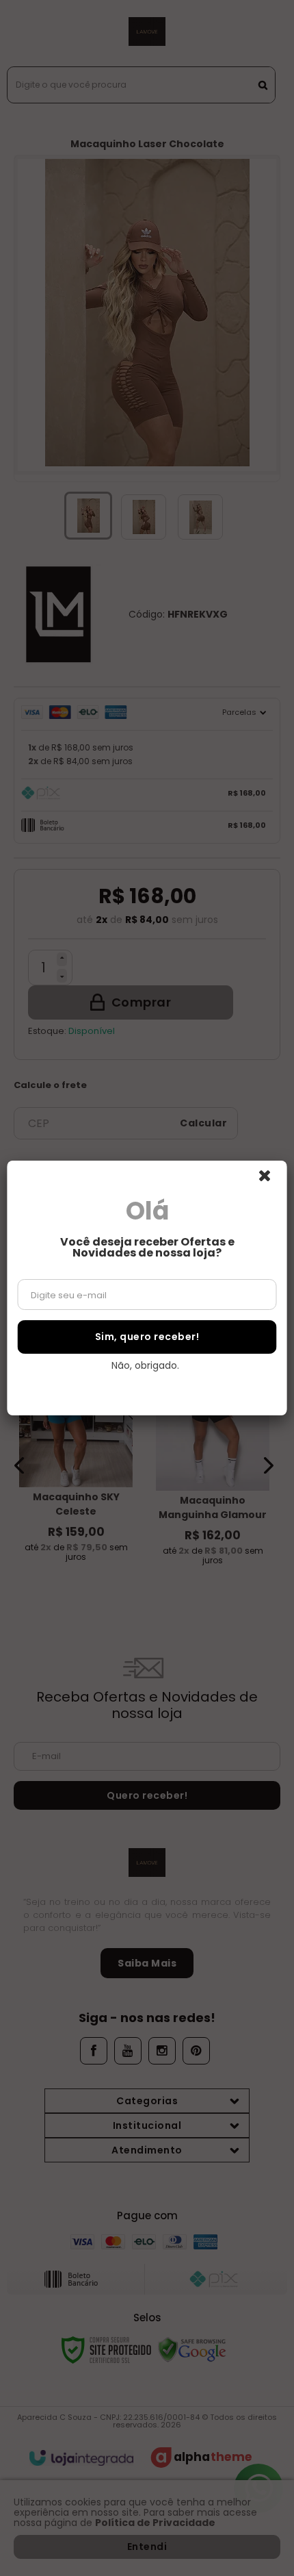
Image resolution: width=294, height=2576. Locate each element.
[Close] (271, 1180)
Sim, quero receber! (147, 1337)
